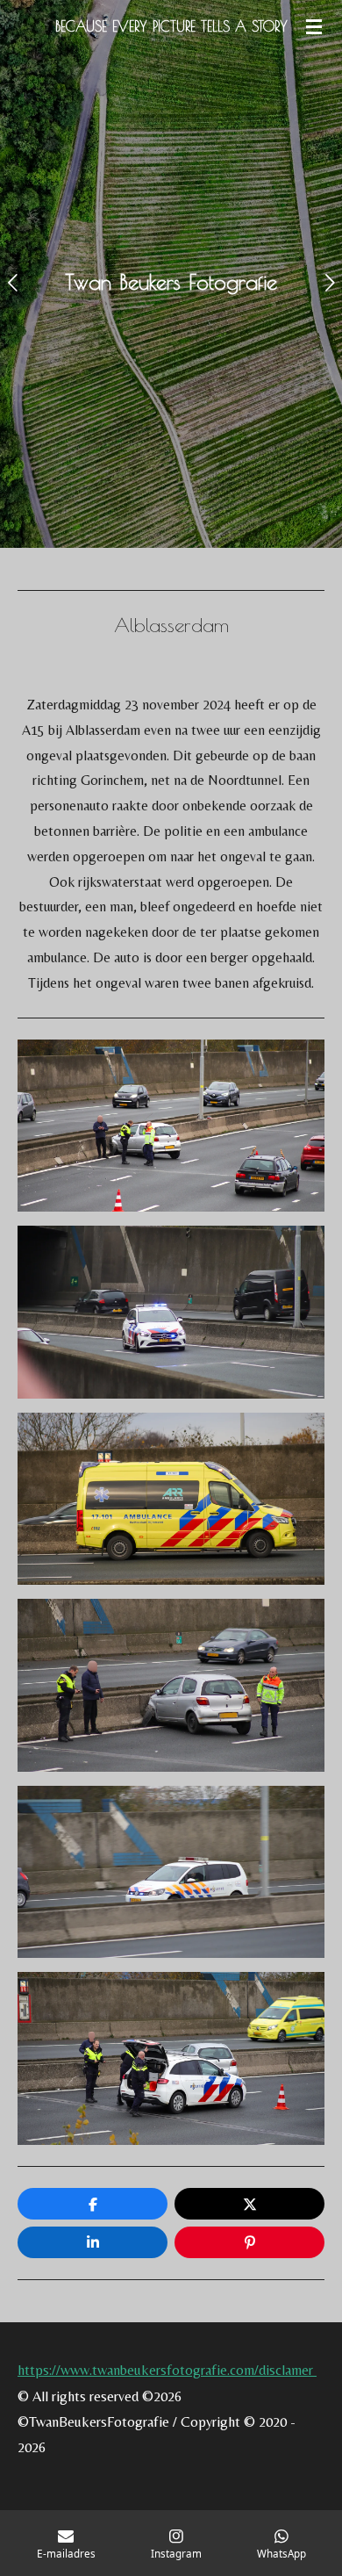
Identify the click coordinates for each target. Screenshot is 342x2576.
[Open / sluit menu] (314, 26)
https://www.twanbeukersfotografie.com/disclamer (167, 2370)
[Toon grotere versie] (171, 1126)
